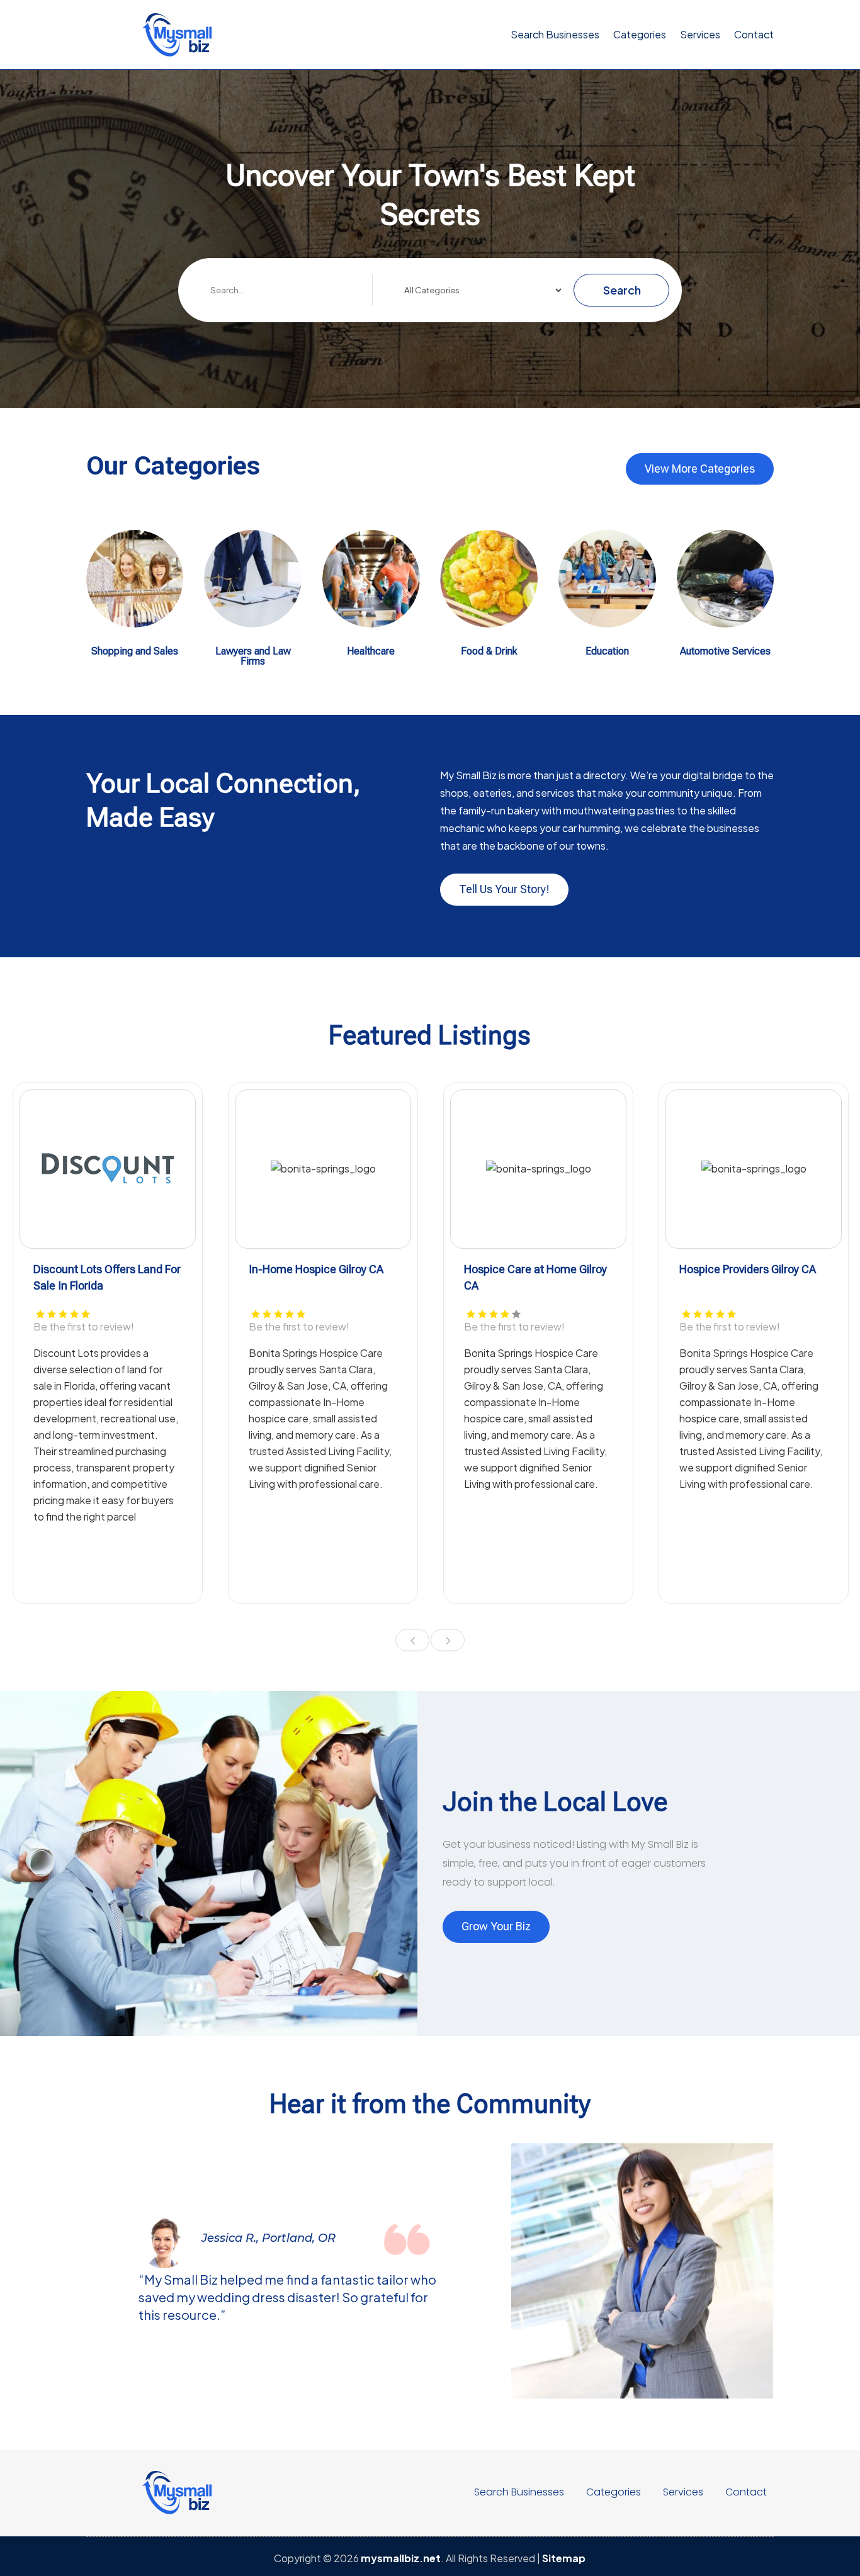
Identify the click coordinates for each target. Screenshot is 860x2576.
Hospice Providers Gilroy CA (748, 1269)
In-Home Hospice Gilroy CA (316, 1269)
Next (448, 1640)
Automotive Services (725, 651)
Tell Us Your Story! (504, 889)
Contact (754, 34)
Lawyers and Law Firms (253, 656)
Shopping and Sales (135, 651)
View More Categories (700, 469)
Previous (412, 1640)
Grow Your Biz (496, 1926)
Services (700, 34)
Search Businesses (555, 34)
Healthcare (371, 651)
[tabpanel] (108, 1343)
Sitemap (564, 2558)
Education (607, 651)
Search (622, 290)
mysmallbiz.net (401, 2558)
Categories (640, 34)
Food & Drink (489, 651)
